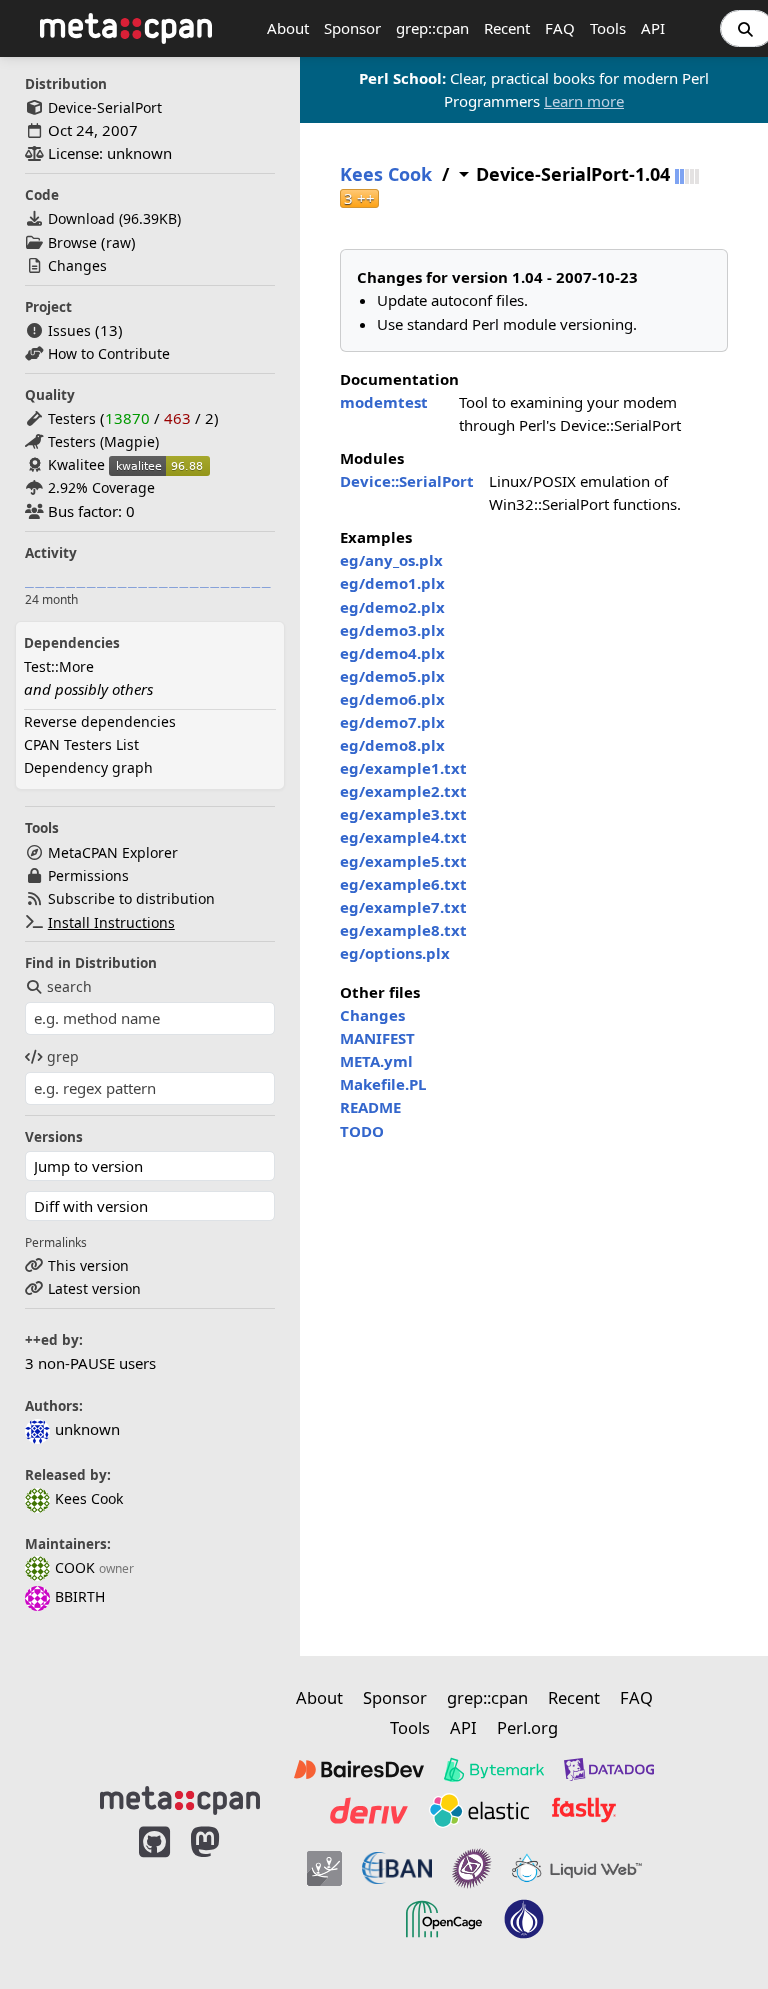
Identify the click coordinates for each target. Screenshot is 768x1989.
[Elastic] (479, 1810)
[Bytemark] (494, 1770)
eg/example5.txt (403, 861)
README (370, 1107)
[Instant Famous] (472, 1869)
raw (118, 242)
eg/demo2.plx (392, 607)
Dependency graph (88, 767)
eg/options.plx (395, 953)
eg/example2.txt (403, 791)
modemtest (384, 402)
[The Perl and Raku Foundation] (524, 1919)
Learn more (584, 101)
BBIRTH (80, 1596)
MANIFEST (377, 1038)
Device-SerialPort (105, 107)
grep (63, 1056)
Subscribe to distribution (131, 898)
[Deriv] (369, 1810)
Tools (608, 28)
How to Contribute (109, 353)
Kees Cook (89, 1498)
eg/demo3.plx (392, 630)
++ (359, 198)
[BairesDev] (359, 1770)
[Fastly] (584, 1810)
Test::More (59, 666)
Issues (69, 330)
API (653, 28)
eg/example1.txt (403, 768)
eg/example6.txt (403, 884)
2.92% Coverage (101, 487)
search (69, 986)
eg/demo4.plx (392, 653)
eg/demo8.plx (392, 745)
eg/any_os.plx (391, 560)
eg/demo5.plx (392, 676)
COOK (75, 1567)
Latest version (94, 1288)
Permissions (88, 875)
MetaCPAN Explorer (113, 852)
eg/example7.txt (403, 907)
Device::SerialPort (407, 481)
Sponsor (352, 28)
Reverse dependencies (100, 721)
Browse (72, 242)
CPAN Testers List (81, 744)
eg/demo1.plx (392, 583)
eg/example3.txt (403, 814)
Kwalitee (76, 464)
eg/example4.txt (403, 837)
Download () (114, 218)
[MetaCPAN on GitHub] (154, 1892)
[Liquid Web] (577, 1869)
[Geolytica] (324, 1869)
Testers (72, 418)
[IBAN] (397, 1869)
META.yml (376, 1061)
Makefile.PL (383, 1084)
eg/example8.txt (403, 930)
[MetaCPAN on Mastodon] (225, 1892)
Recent (507, 28)
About (288, 28)
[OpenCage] (444, 1919)
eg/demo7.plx (392, 722)
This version (88, 1265)
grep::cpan (432, 28)
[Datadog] (609, 1770)
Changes (77, 265)
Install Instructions (111, 922)
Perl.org (527, 1727)
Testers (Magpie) (103, 441)
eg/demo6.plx (392, 699)
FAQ (560, 28)
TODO (362, 1131)
